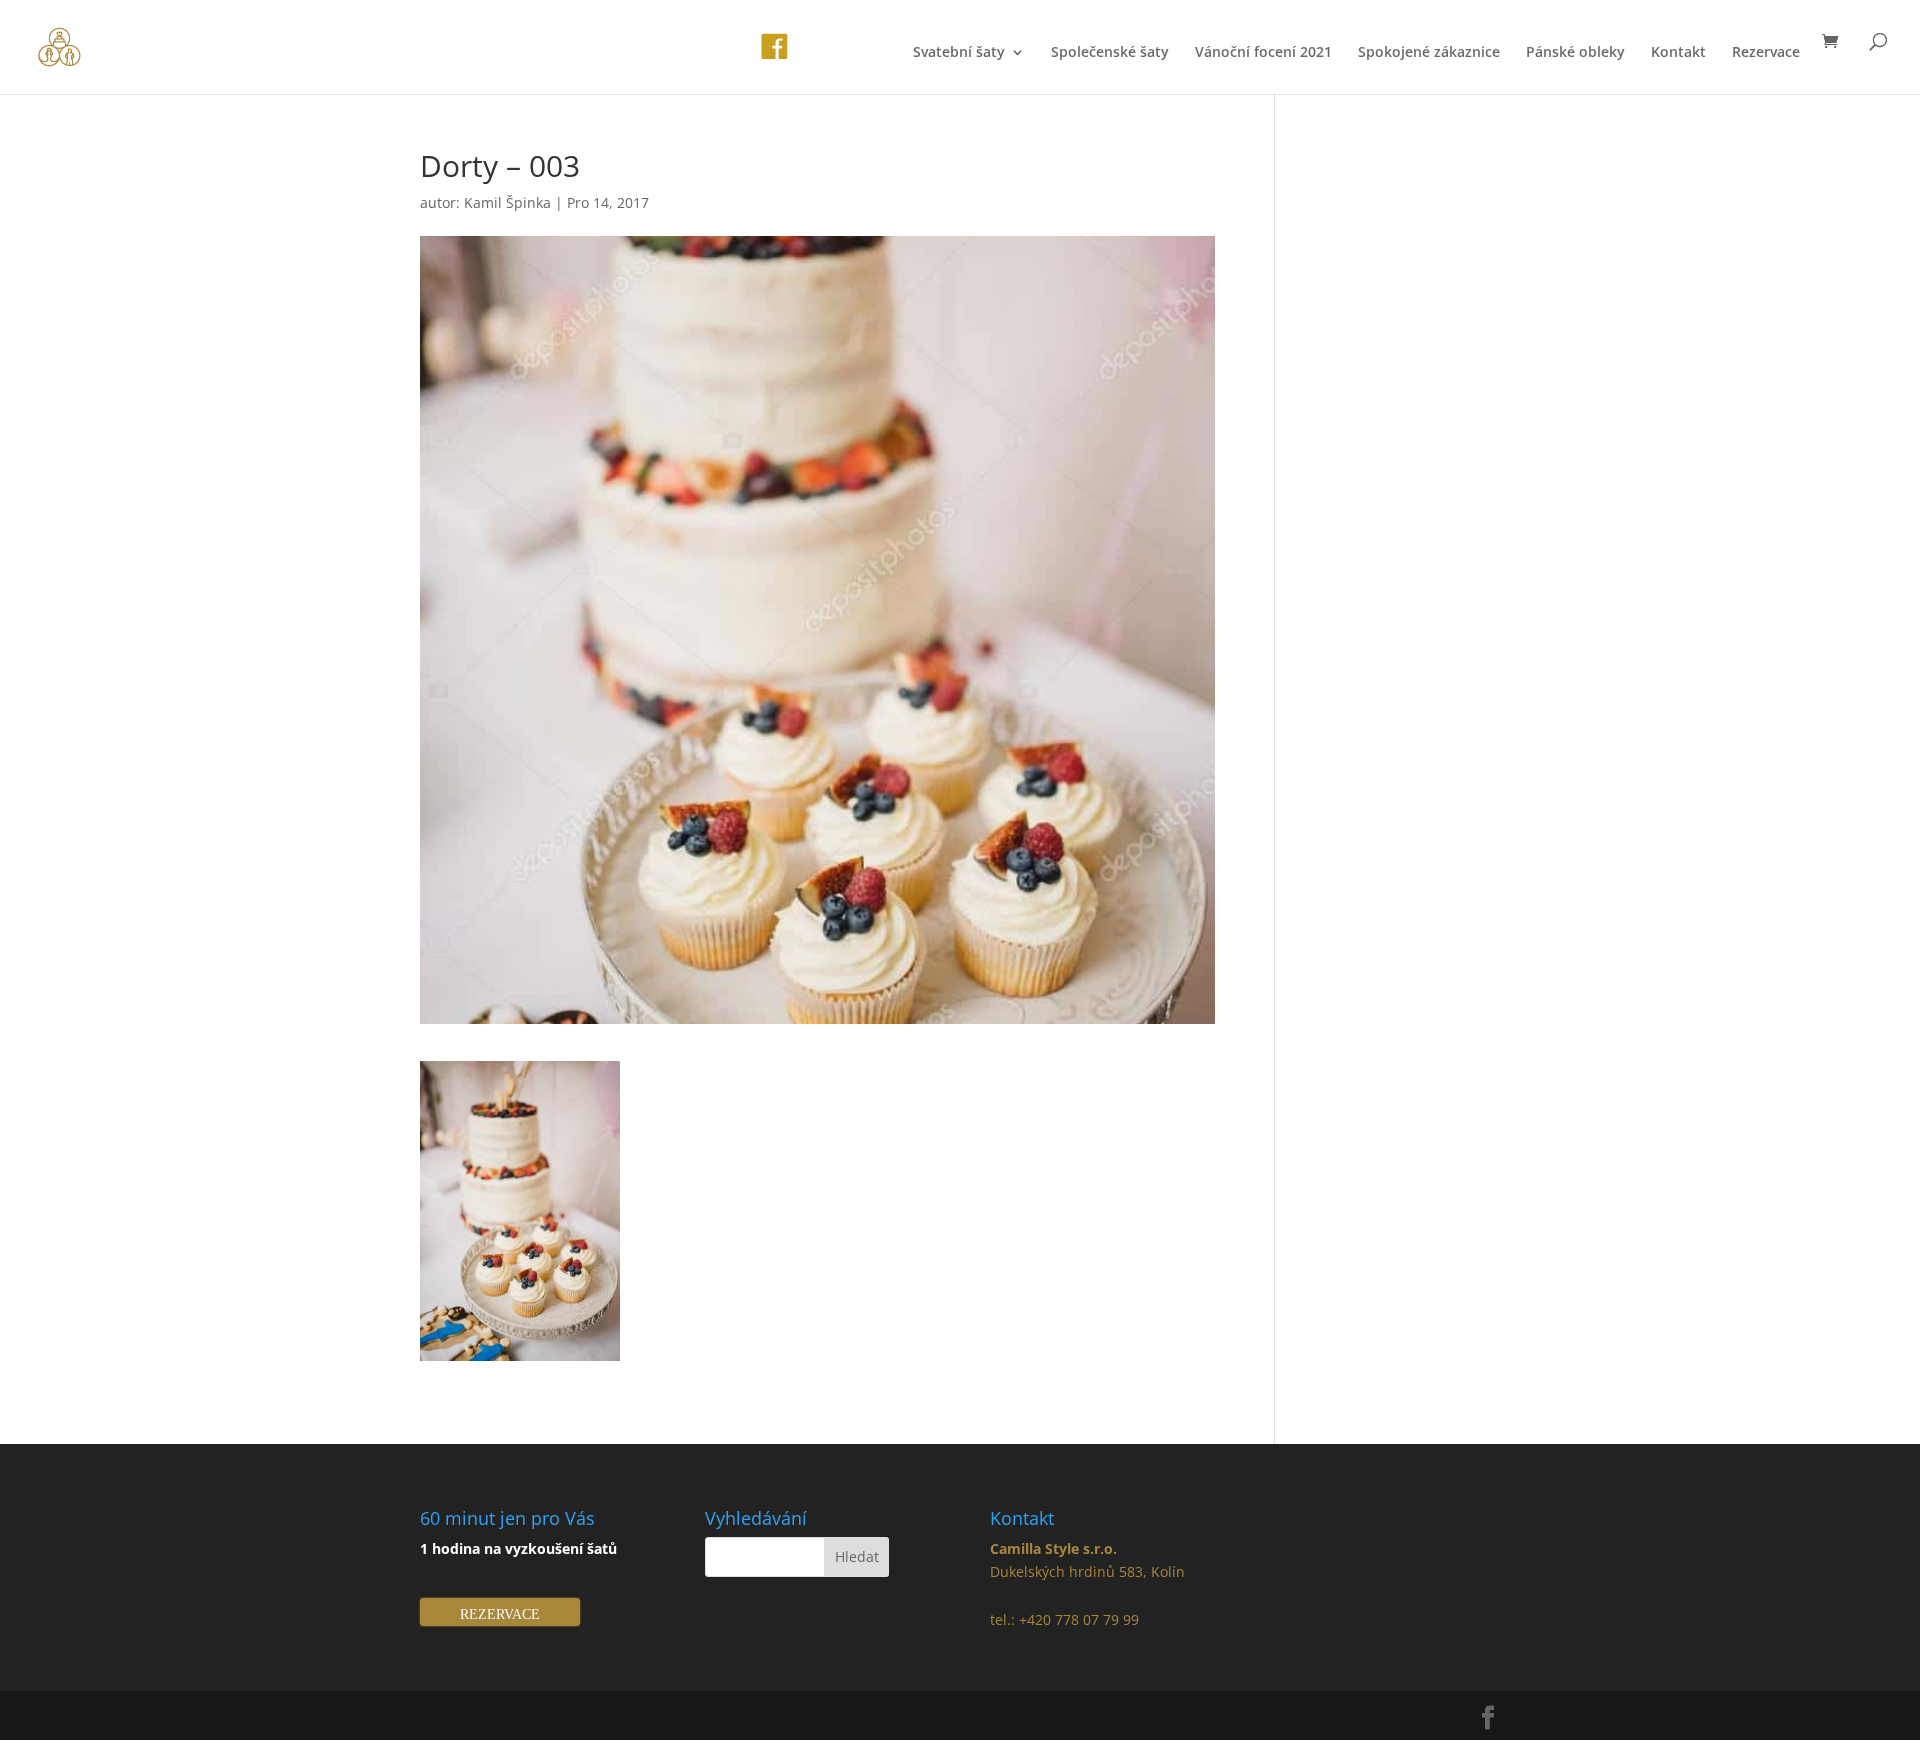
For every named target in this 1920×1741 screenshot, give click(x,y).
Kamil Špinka (507, 202)
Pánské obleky (1575, 53)
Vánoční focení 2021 (1263, 53)
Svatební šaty (959, 53)
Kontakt (1678, 53)
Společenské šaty (1110, 53)
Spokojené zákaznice (1429, 53)
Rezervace (1766, 53)
